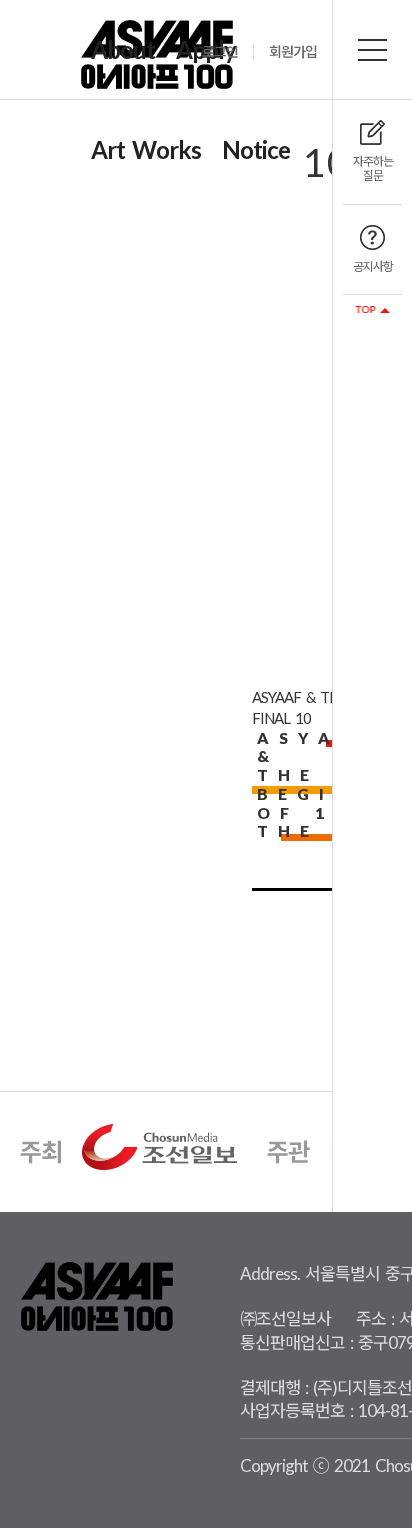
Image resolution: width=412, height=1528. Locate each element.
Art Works (146, 149)
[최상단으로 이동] (372, 310)
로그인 (220, 52)
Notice (256, 149)
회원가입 (293, 52)
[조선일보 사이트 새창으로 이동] (159, 1145)
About (123, 49)
